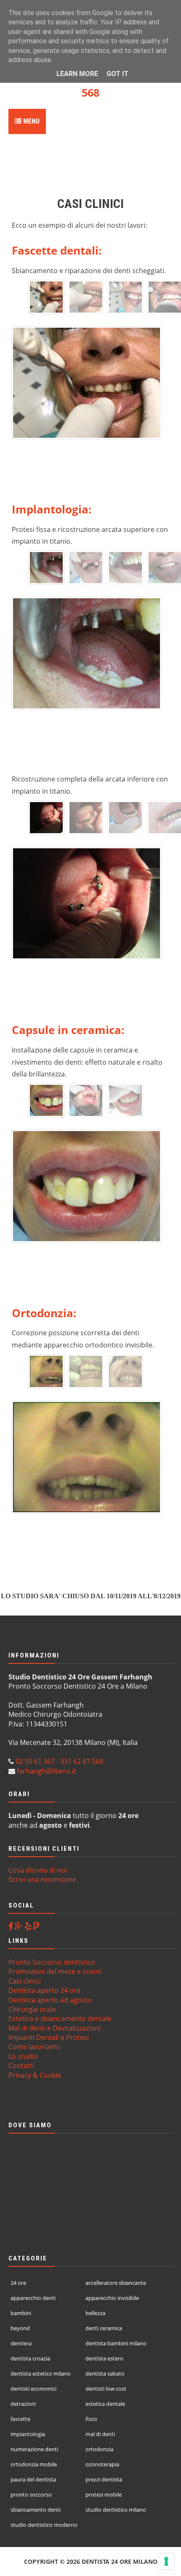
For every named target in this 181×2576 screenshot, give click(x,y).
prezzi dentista (104, 2479)
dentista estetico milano (41, 2373)
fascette (20, 2419)
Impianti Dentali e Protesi (49, 2037)
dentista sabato (105, 2373)
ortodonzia (99, 2449)
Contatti (21, 2066)
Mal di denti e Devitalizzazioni (55, 2028)
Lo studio (23, 2056)
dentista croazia (30, 2358)
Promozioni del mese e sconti (55, 1971)
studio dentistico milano (116, 2510)
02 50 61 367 (35, 1761)
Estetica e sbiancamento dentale (60, 2018)
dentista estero (104, 2358)
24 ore (18, 2283)
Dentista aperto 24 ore (44, 1990)
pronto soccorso (31, 2494)
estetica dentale (105, 2404)
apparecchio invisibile (112, 2298)
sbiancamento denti (36, 2510)
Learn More (77, 74)
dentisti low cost (106, 2389)
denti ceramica (104, 2328)
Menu (31, 121)
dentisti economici (33, 2389)
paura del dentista (33, 2479)
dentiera (21, 2343)
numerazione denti (34, 2449)
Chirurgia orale (32, 2009)
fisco (91, 2419)
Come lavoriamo (35, 2047)
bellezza (95, 2313)
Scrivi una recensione (42, 1879)
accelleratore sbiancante (116, 2283)
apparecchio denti (33, 2298)
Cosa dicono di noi (38, 1870)
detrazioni (23, 2404)
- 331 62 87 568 (79, 1761)
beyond (20, 2328)
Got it (117, 74)
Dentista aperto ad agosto (50, 2000)
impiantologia (28, 2434)
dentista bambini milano (116, 2343)
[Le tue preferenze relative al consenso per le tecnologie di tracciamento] (166, 2561)
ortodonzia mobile (34, 2464)
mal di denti (100, 2434)
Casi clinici (25, 1981)
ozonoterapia (102, 2464)
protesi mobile (104, 2494)
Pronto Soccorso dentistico (52, 1962)
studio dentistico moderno (44, 2525)
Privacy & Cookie (35, 2075)
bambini (21, 2313)
